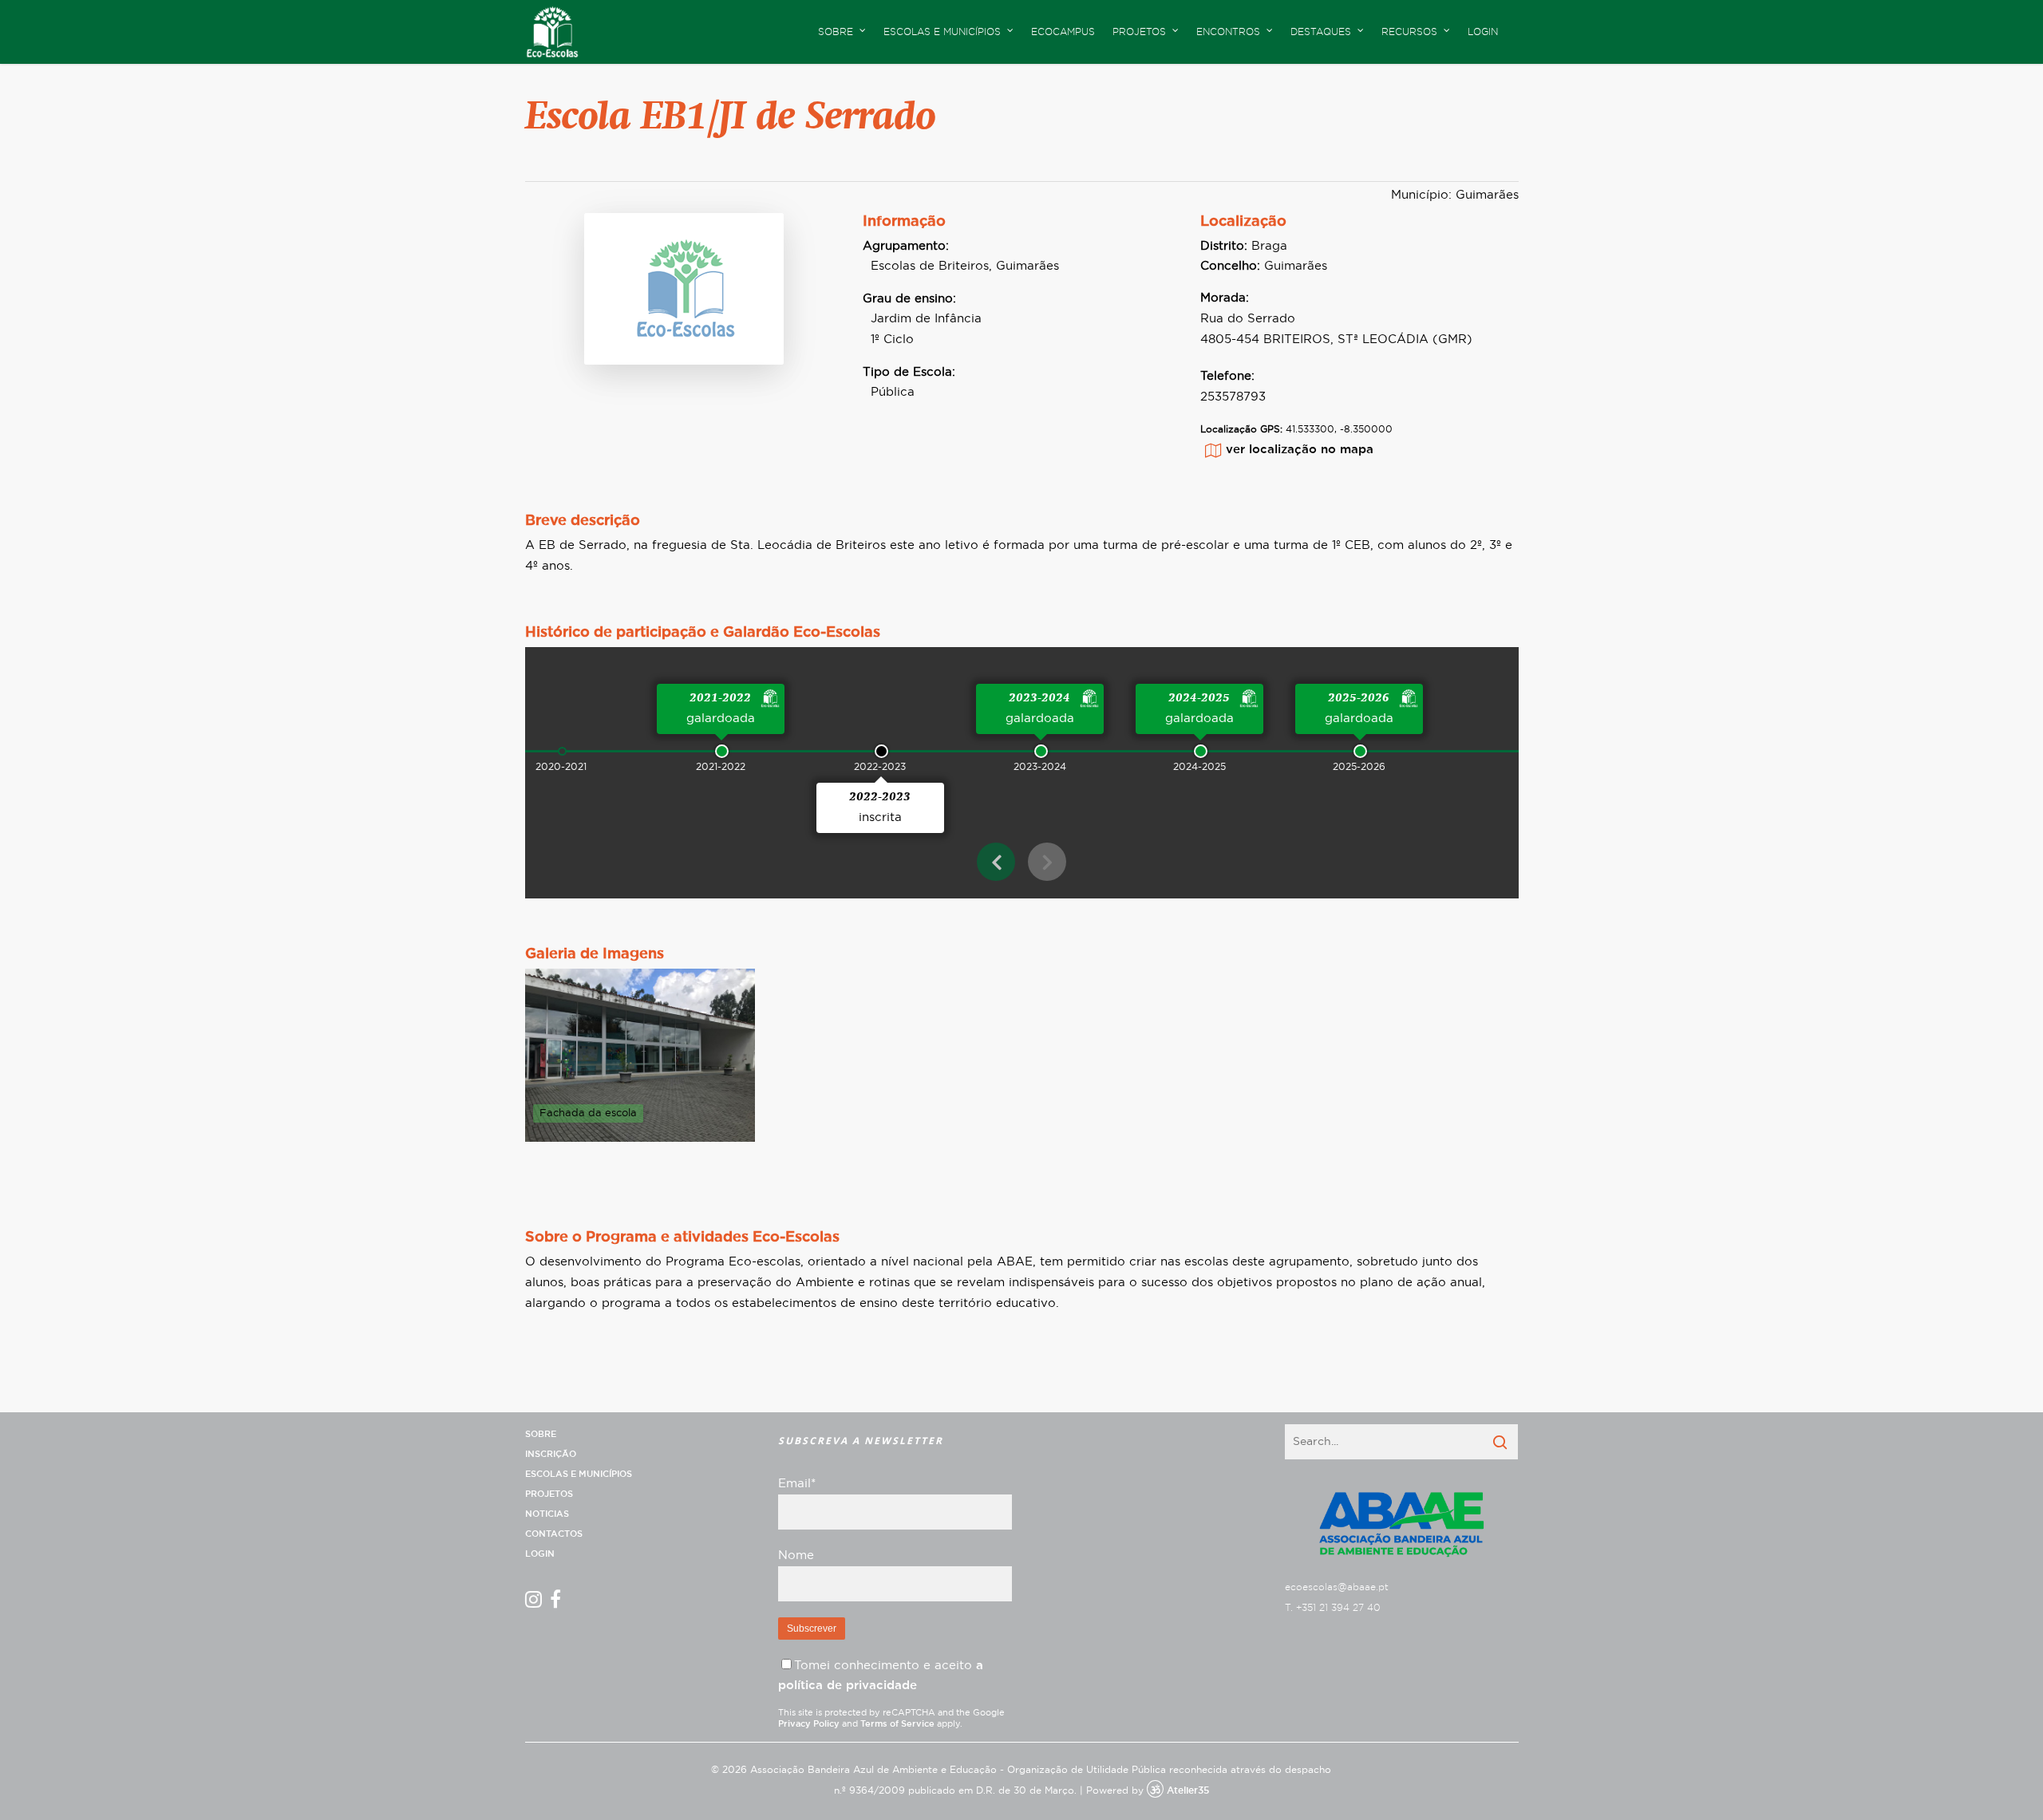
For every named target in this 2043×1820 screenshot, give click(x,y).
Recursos (1409, 32)
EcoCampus (1063, 32)
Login (1483, 32)
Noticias (547, 1514)
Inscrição (551, 1454)
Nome (796, 1555)
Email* (797, 1484)
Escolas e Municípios (579, 1474)
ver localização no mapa (1300, 450)
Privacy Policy (809, 1724)
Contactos (554, 1534)
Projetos (549, 1494)
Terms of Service (897, 1724)
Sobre (541, 1434)
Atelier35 (1188, 1790)
